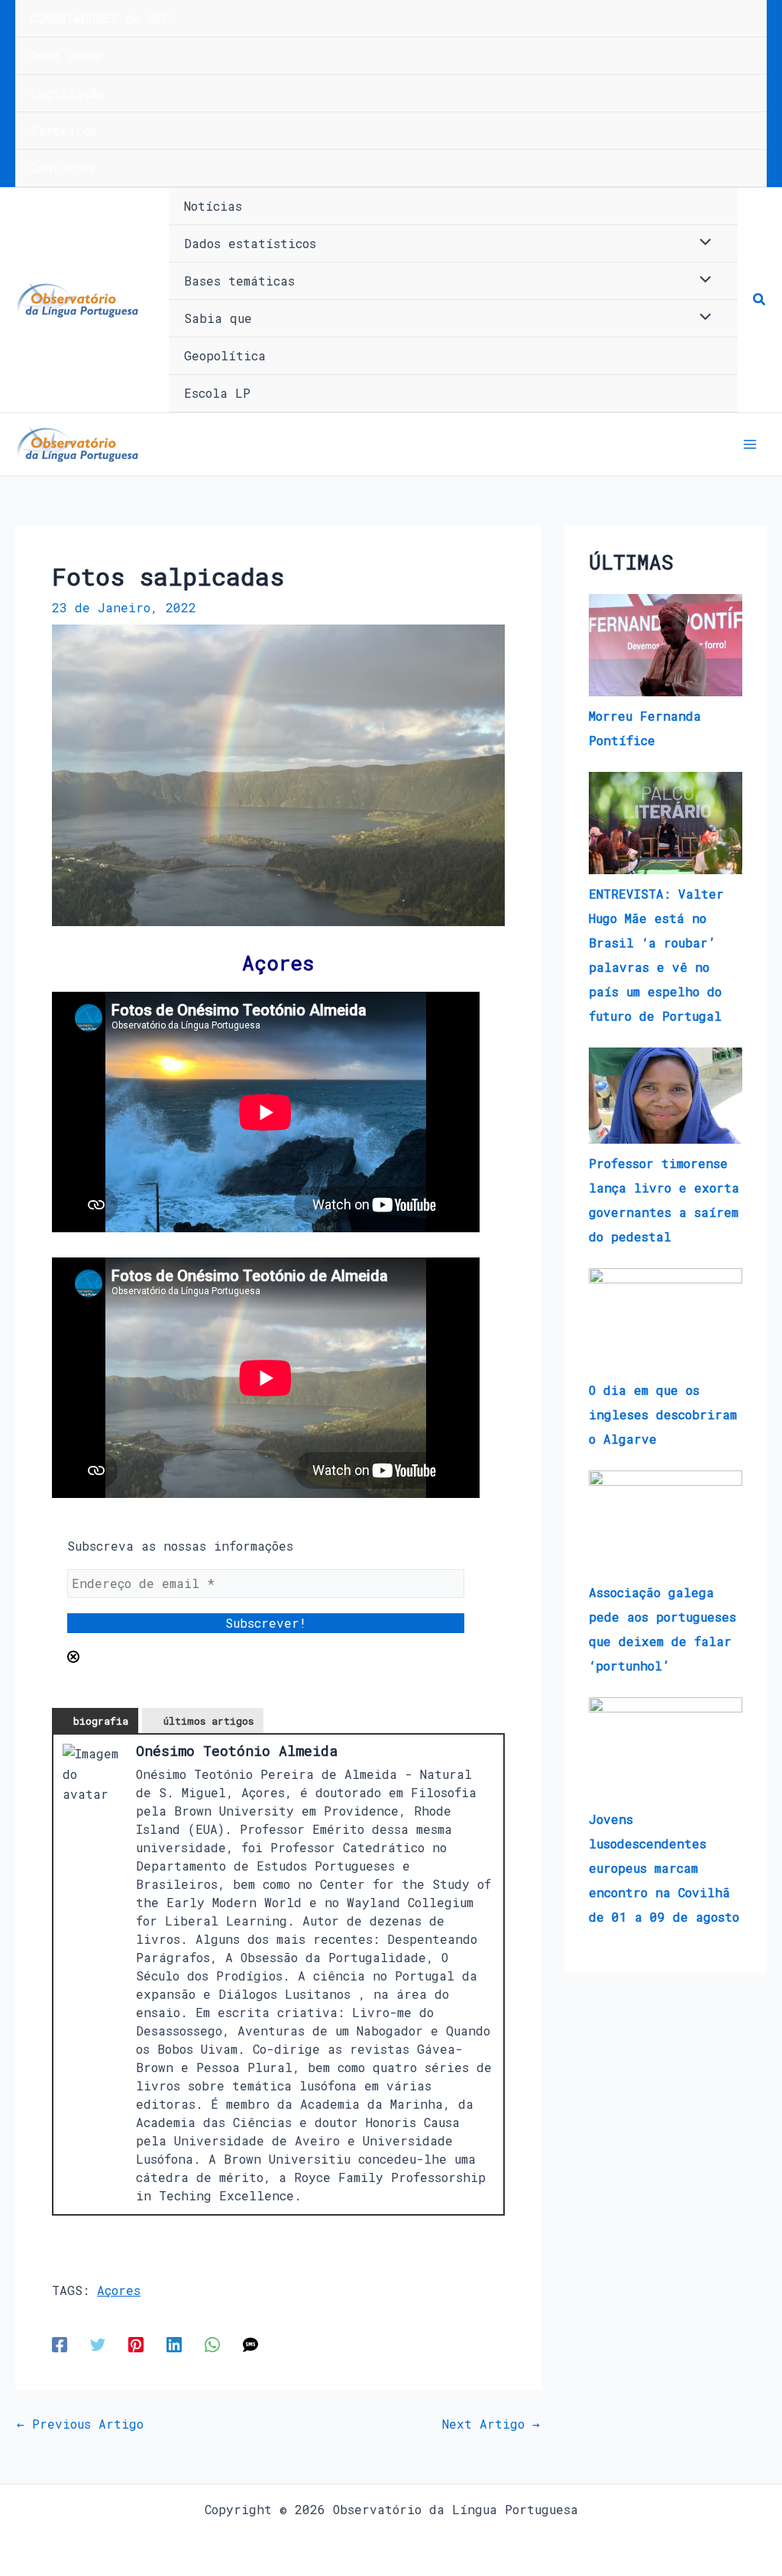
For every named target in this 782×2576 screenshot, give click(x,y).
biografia (101, 1721)
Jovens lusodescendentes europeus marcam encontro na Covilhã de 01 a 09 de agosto (664, 1868)
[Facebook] (60, 2344)
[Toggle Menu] (702, 243)
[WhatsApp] (212, 2344)
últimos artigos (208, 1721)
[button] (760, 300)
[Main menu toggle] (750, 444)
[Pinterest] (136, 2344)
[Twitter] (98, 2344)
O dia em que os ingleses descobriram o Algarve (663, 1414)
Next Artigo (491, 2424)
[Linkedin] (174, 2344)
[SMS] (250, 2344)
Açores (119, 2290)
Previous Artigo (80, 2424)
